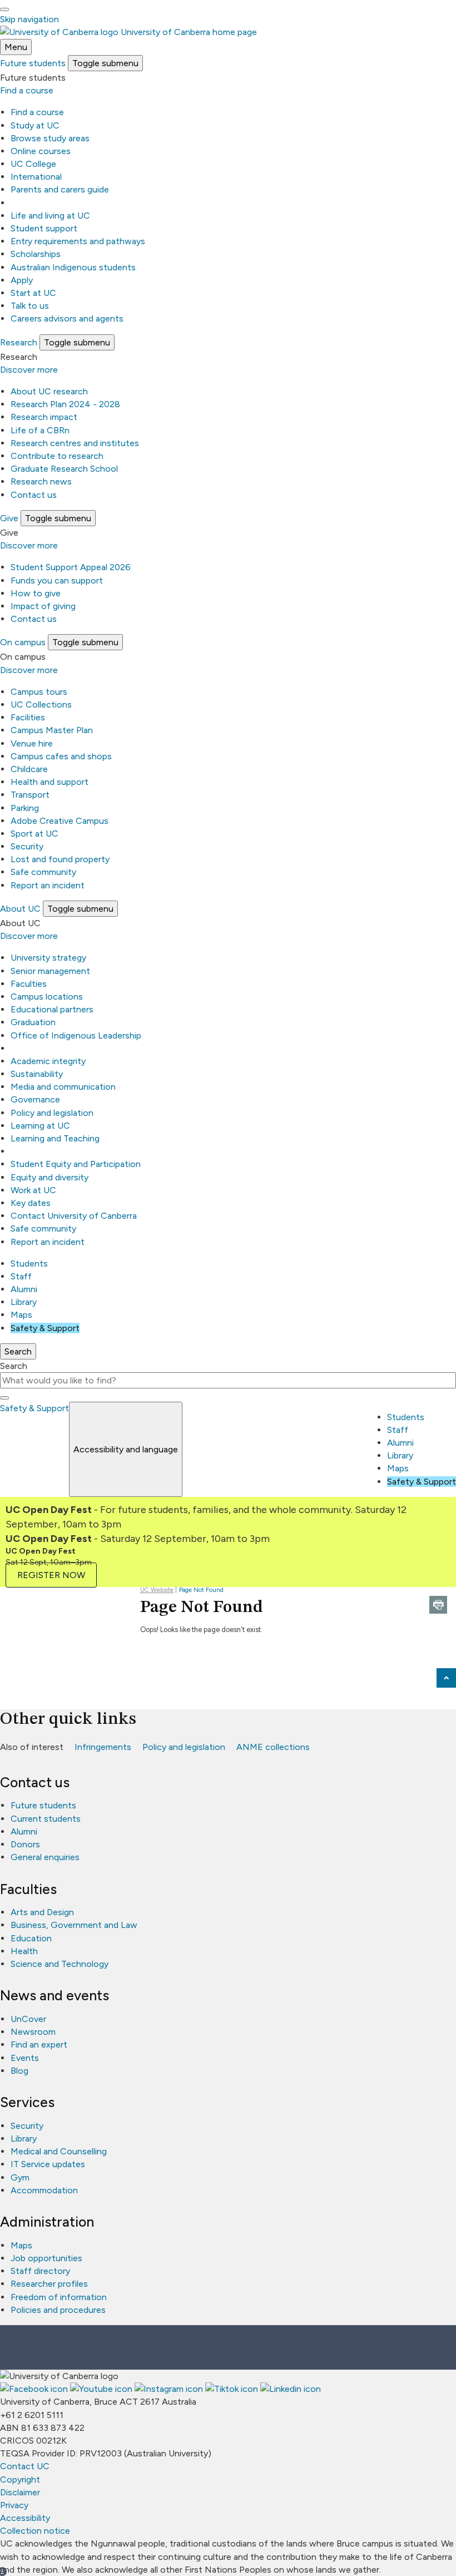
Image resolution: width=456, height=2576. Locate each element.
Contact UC (25, 2466)
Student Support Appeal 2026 (71, 567)
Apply (22, 280)
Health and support (49, 782)
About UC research (49, 391)
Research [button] (19, 342)
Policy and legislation (52, 1113)
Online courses (41, 151)
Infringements (103, 1747)
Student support (44, 228)
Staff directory (40, 2271)
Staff (21, 1276)
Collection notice (35, 2531)
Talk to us (30, 306)
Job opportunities (46, 2258)
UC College (33, 164)
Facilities (28, 717)
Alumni (24, 1289)
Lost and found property (60, 859)
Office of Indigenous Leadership (76, 1035)
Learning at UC (40, 1126)
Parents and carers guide (60, 189)
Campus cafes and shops (61, 756)
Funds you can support (57, 580)
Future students (43, 1805)
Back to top (446, 1678)
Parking (25, 808)
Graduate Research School (64, 469)
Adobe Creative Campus (60, 821)
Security (27, 846)
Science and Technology (60, 1964)
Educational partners (52, 1009)
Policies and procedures (58, 2310)
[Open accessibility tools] (4, 9)
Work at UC (33, 1190)
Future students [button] (33, 63)
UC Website (157, 1590)
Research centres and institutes (75, 443)
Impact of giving (43, 606)
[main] (228, 1623)
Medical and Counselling (59, 2151)
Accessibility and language (126, 1449)
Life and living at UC (50, 216)
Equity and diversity (49, 1177)
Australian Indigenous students (73, 267)
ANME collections (273, 1747)
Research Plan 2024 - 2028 (65, 404)
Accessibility (25, 2518)
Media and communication (63, 1087)
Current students (46, 1819)
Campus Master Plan (52, 730)
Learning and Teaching (55, 1138)
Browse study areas (50, 138)
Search (14, 1366)
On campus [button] (23, 642)
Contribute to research (57, 456)
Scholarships (36, 254)
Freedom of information (59, 2297)
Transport (30, 795)
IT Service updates (48, 2164)
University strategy (48, 958)
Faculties (29, 984)
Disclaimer (20, 2492)
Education (31, 1938)
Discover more (29, 370)
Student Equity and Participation (76, 1164)
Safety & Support (45, 1328)
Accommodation (44, 2190)
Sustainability (37, 1074)
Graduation (33, 1022)
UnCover (28, 2019)
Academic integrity (48, 1061)
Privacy (14, 2505)
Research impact (44, 417)
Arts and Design (42, 1912)
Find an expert (39, 2045)
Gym (20, 2177)
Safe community (43, 872)
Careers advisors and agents (67, 318)
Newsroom (33, 2032)
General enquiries (45, 1857)
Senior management (50, 971)
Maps (21, 1315)
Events (25, 2058)
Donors (25, 1844)
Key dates (31, 1203)
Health (24, 1951)
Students (29, 1264)
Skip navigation (29, 19)
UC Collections (41, 704)
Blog (19, 2071)
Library (24, 1302)
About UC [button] (20, 909)
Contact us (34, 495)
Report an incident (48, 885)
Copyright (20, 2479)
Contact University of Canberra (74, 1216)
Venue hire (32, 743)
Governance (35, 1099)
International (36, 177)
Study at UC (35, 125)
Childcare (29, 769)
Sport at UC (34, 834)
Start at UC (33, 293)
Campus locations (47, 997)
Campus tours (39, 692)
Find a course (27, 90)
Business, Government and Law (74, 1925)
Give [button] (9, 518)
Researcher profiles (49, 2284)
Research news (41, 481)
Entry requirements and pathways (78, 241)
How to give (36, 593)
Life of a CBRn (40, 430)
